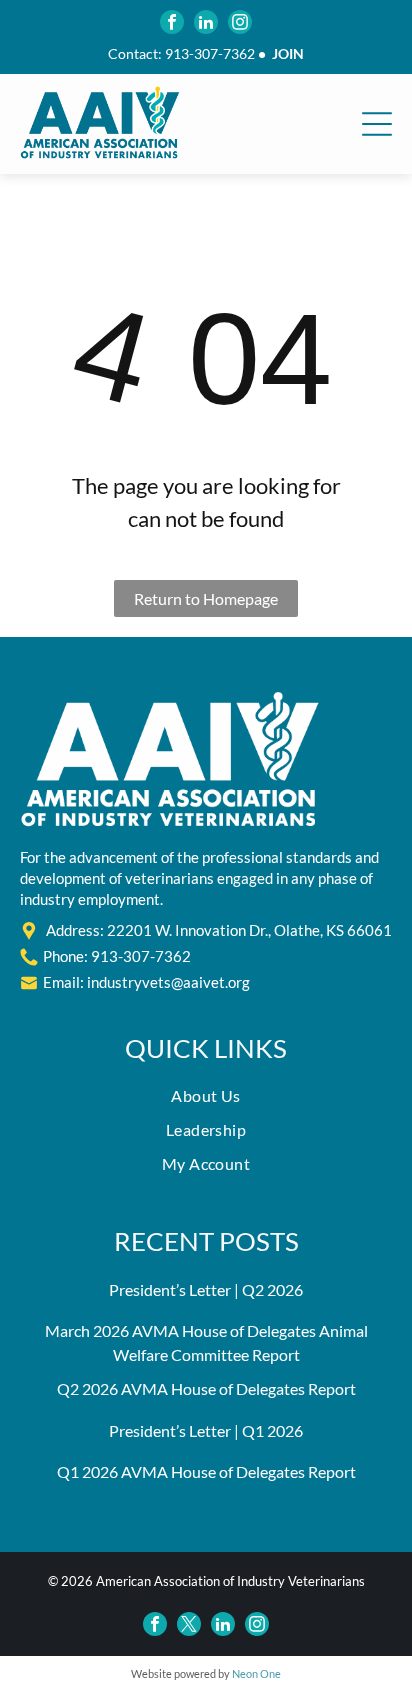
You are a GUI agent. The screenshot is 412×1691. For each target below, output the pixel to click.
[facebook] (172, 22)
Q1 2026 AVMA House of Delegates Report (206, 1471)
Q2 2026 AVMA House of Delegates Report (206, 1388)
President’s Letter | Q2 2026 (206, 1289)
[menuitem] (206, 1101)
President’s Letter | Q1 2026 (206, 1430)
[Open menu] (377, 124)
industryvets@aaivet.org (168, 982)
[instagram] (240, 22)
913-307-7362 (210, 53)
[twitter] (189, 1624)
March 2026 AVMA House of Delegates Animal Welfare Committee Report (206, 1342)
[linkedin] (206, 22)
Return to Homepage (206, 598)
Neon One (256, 1673)
